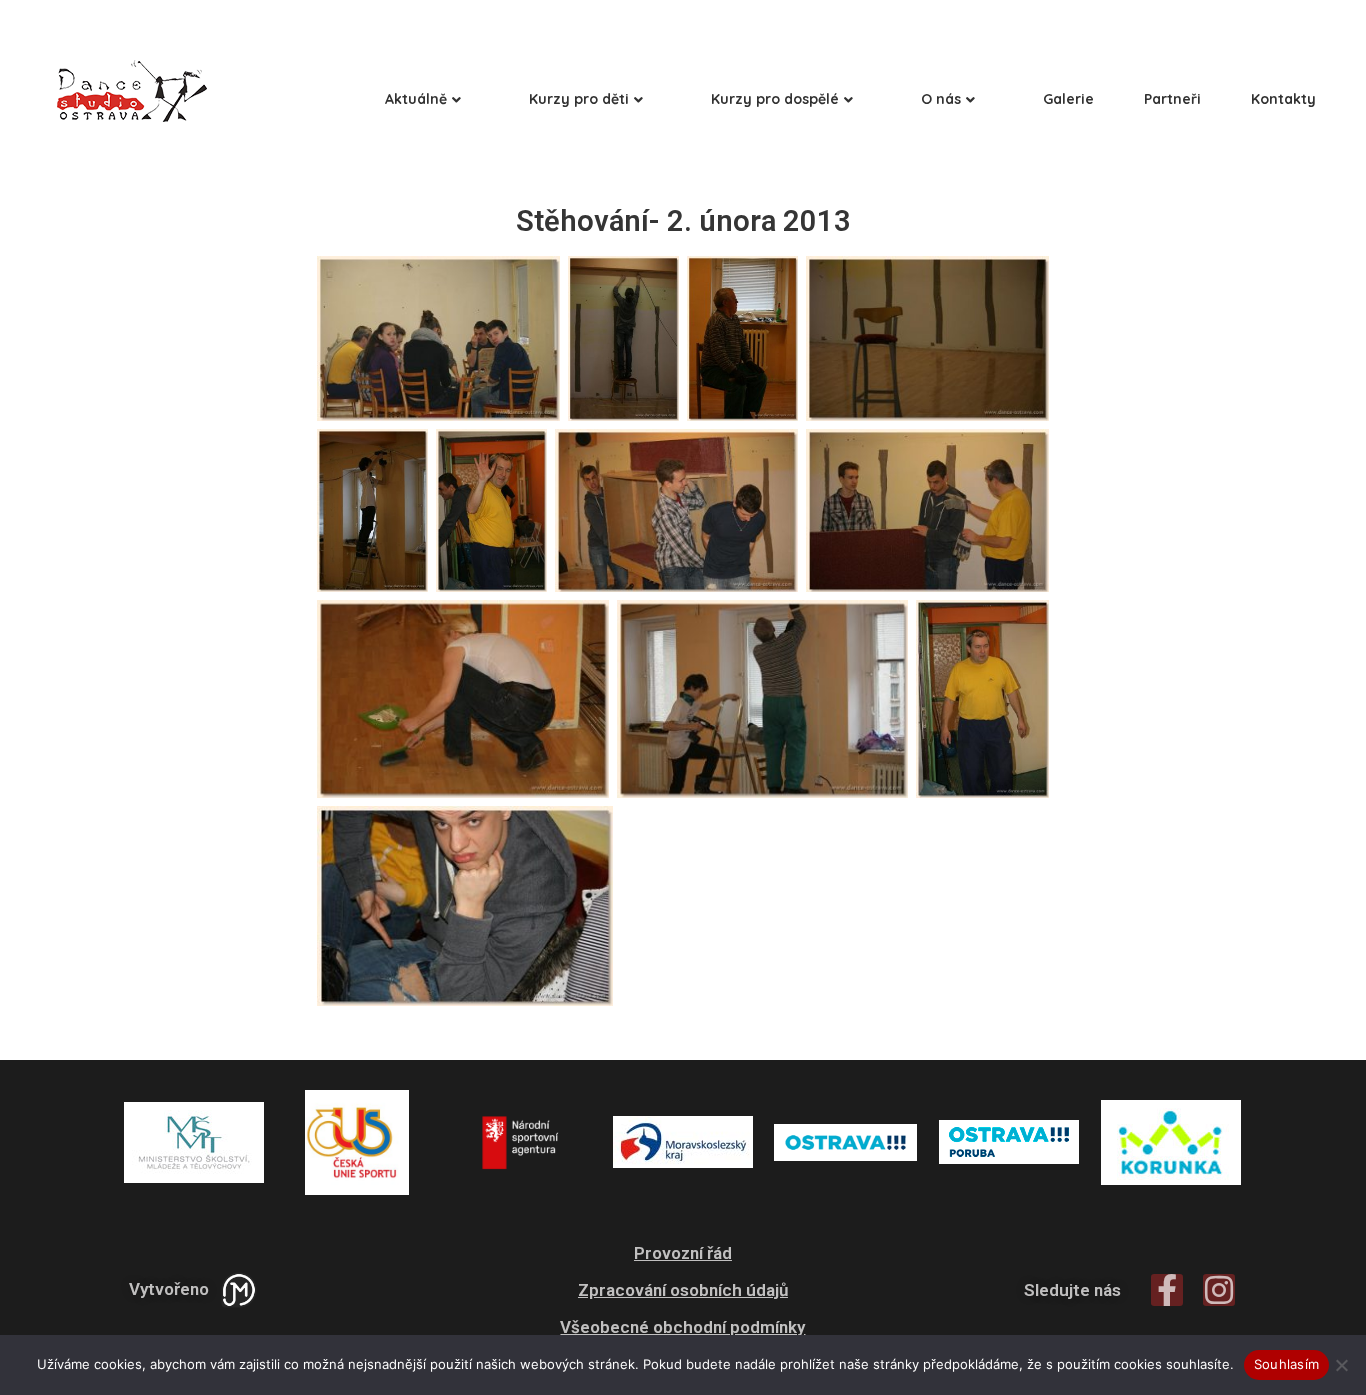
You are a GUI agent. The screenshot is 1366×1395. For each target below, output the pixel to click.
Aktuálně (416, 99)
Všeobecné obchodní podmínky (682, 1327)
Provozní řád (683, 1253)
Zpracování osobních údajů (683, 1290)
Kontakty (1283, 99)
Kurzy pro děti (579, 99)
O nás (941, 99)
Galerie (1068, 99)
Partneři (1172, 99)
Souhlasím (1286, 1364)
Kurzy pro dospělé (775, 99)
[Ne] (1341, 1365)
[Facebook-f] (1167, 1290)
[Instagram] (1219, 1290)
